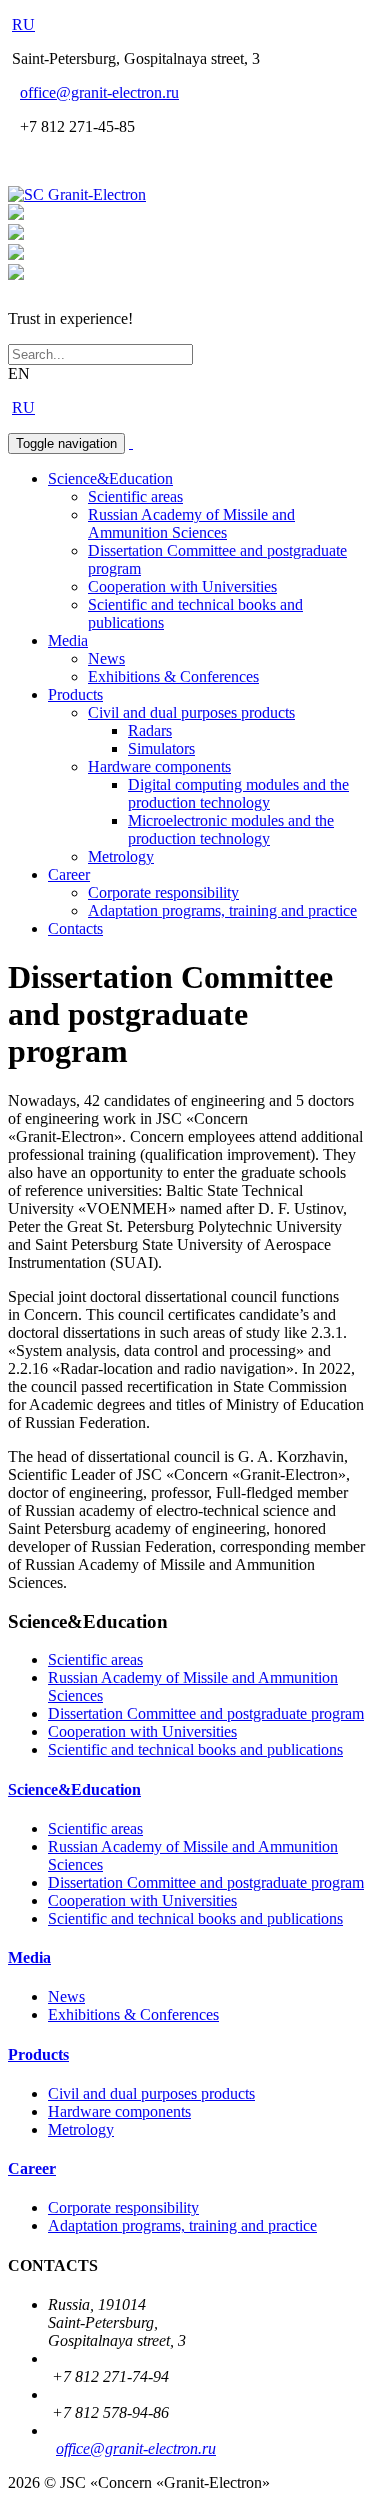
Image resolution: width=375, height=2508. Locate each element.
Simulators (161, 748)
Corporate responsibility (163, 892)
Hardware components (159, 766)
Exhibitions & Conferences (173, 676)
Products (75, 694)
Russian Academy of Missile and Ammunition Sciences (191, 523)
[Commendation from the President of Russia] (16, 214)
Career (69, 874)
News (106, 658)
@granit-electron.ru (99, 92)
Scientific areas (135, 496)
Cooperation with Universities (182, 586)
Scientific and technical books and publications (195, 1749)
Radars (150, 730)
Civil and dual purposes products (191, 712)
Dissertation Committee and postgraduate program (206, 1713)
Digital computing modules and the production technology (238, 793)
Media (68, 640)
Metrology (121, 856)
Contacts (75, 928)
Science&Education (110, 478)
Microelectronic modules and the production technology (231, 829)
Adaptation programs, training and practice (222, 910)
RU (23, 24)
